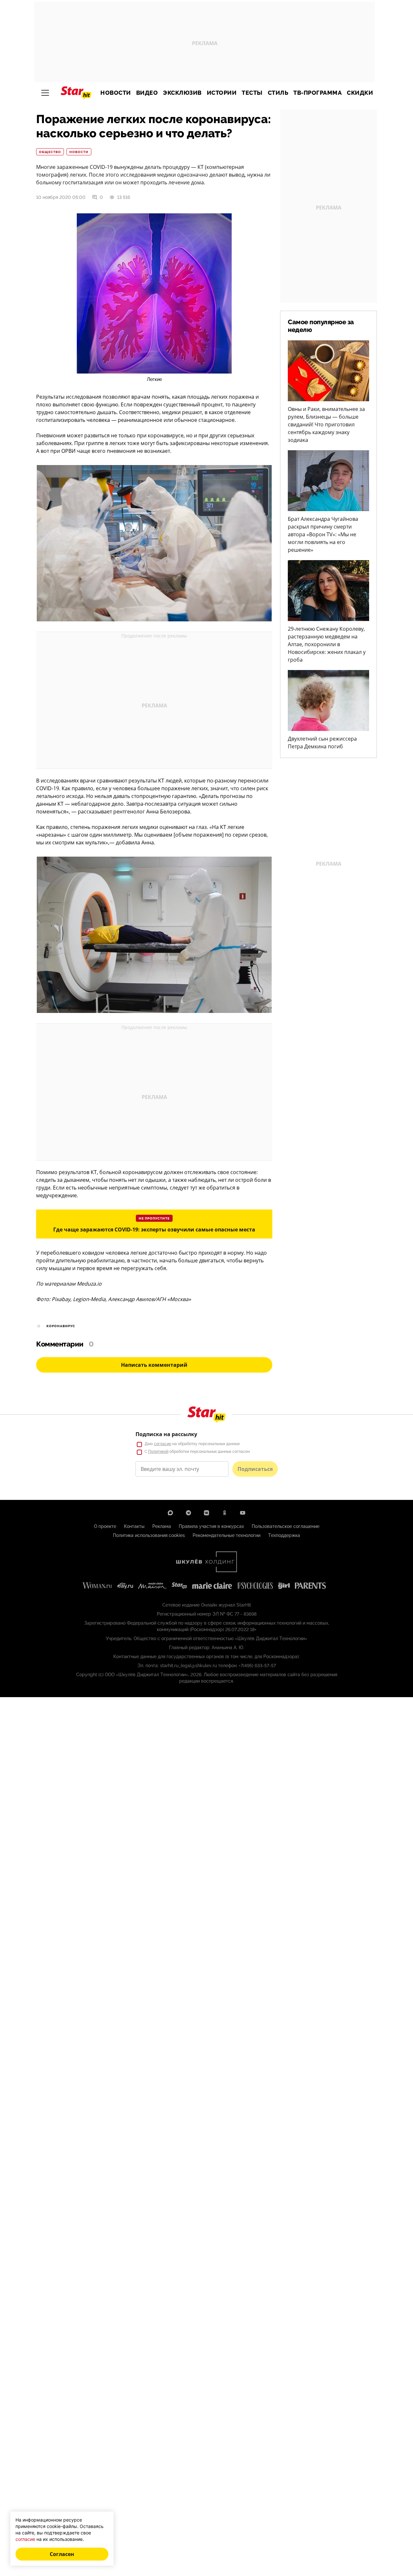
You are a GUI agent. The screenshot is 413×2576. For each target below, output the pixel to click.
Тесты (252, 93)
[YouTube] (243, 1513)
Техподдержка (284, 1535)
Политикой (158, 1452)
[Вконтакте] (206, 1513)
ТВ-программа (317, 93)
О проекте (105, 1526)
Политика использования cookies (149, 1535)
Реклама (162, 1526)
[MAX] (170, 1513)
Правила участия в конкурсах (211, 1526)
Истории (222, 93)
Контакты (134, 1526)
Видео (147, 93)
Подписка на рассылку (166, 1434)
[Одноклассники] (225, 1513)
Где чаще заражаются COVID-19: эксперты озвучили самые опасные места (154, 1230)
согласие (163, 1444)
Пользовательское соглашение (286, 1526)
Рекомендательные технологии (227, 1535)
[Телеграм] (188, 1513)
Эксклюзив (182, 93)
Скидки (360, 93)
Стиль (278, 93)
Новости (116, 93)
